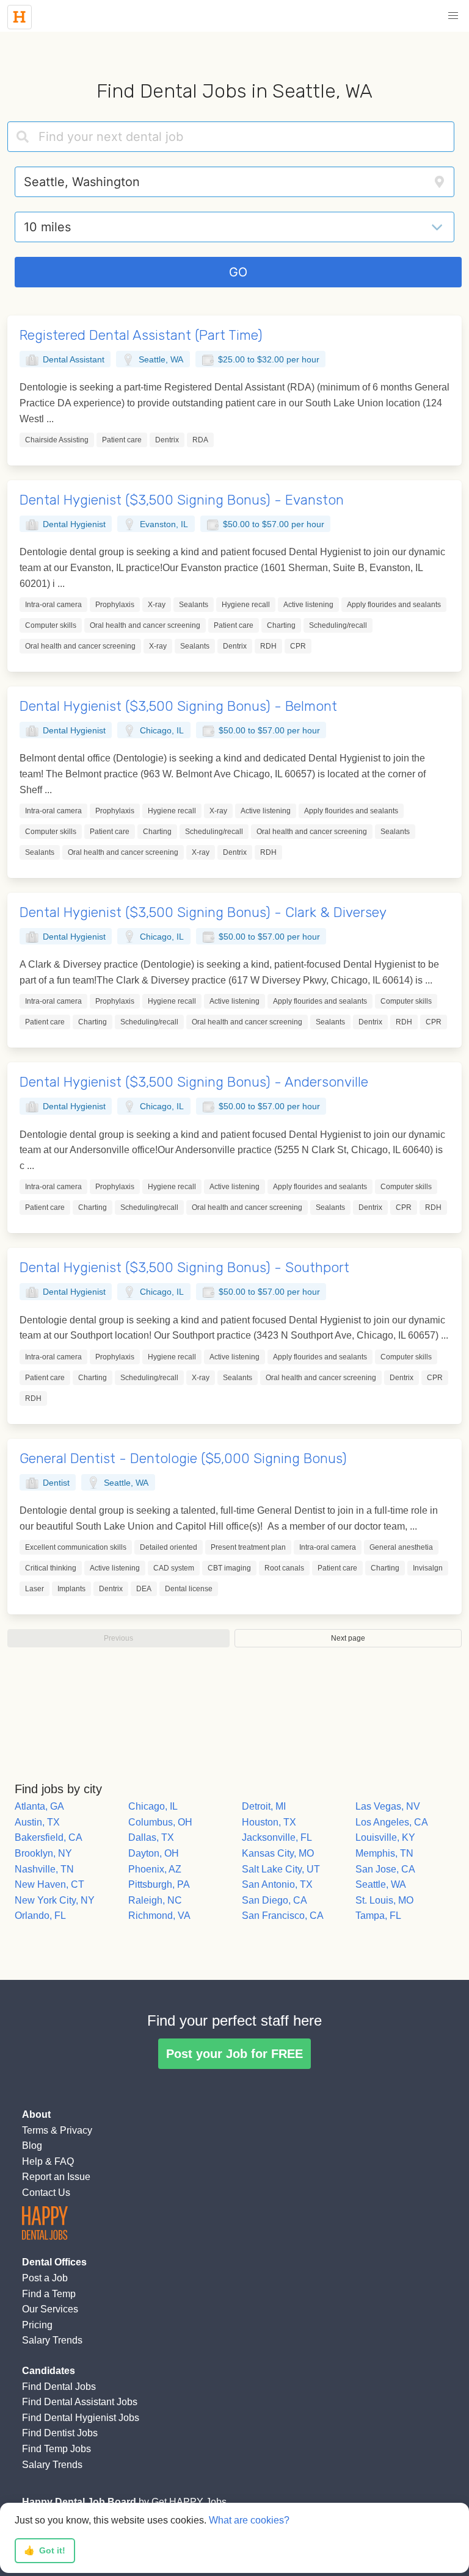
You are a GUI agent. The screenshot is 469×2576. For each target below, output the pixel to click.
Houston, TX (269, 1822)
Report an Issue (56, 2177)
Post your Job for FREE (234, 2054)
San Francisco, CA (283, 1916)
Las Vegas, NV (388, 1806)
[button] (453, 16)
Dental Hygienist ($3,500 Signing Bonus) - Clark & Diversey (203, 912)
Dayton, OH (154, 1853)
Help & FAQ (48, 2161)
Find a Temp (49, 2294)
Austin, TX (37, 1822)
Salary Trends (52, 2340)
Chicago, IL (153, 1806)
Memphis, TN (384, 1853)
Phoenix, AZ (155, 1869)
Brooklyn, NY (43, 1853)
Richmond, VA (159, 1916)
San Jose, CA (385, 1869)
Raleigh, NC (155, 1900)
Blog (32, 2146)
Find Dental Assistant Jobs (80, 2402)
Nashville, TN (44, 1869)
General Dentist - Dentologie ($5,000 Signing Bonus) (183, 1459)
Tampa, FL (378, 1916)
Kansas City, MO (278, 1853)
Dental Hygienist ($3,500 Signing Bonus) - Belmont (178, 706)
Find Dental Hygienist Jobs (81, 2418)
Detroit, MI (264, 1806)
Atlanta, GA (39, 1806)
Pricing (37, 2325)
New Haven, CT (49, 1884)
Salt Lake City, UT (281, 1869)
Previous (118, 1638)
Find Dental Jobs (59, 2387)
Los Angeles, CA (392, 1822)
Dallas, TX (151, 1837)
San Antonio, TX (277, 1884)
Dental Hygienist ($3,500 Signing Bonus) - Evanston (182, 500)
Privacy (76, 2130)
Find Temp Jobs (56, 2449)
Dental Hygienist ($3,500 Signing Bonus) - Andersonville (194, 1082)
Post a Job (45, 2278)
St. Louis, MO (384, 1900)
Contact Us (46, 2193)
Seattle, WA (381, 1884)
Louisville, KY (385, 1837)
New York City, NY (55, 1900)
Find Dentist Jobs (60, 2433)
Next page (348, 1638)
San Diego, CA (274, 1900)
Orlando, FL (40, 1916)
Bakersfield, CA (49, 1837)
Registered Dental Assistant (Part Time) (141, 335)
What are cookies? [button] (249, 2520)
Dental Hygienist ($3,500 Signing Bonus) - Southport (184, 1268)
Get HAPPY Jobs (189, 2502)
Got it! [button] (45, 2550)
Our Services (50, 2309)
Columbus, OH (160, 1822)
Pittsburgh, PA (159, 1884)
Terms (35, 2130)
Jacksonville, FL (277, 1837)
